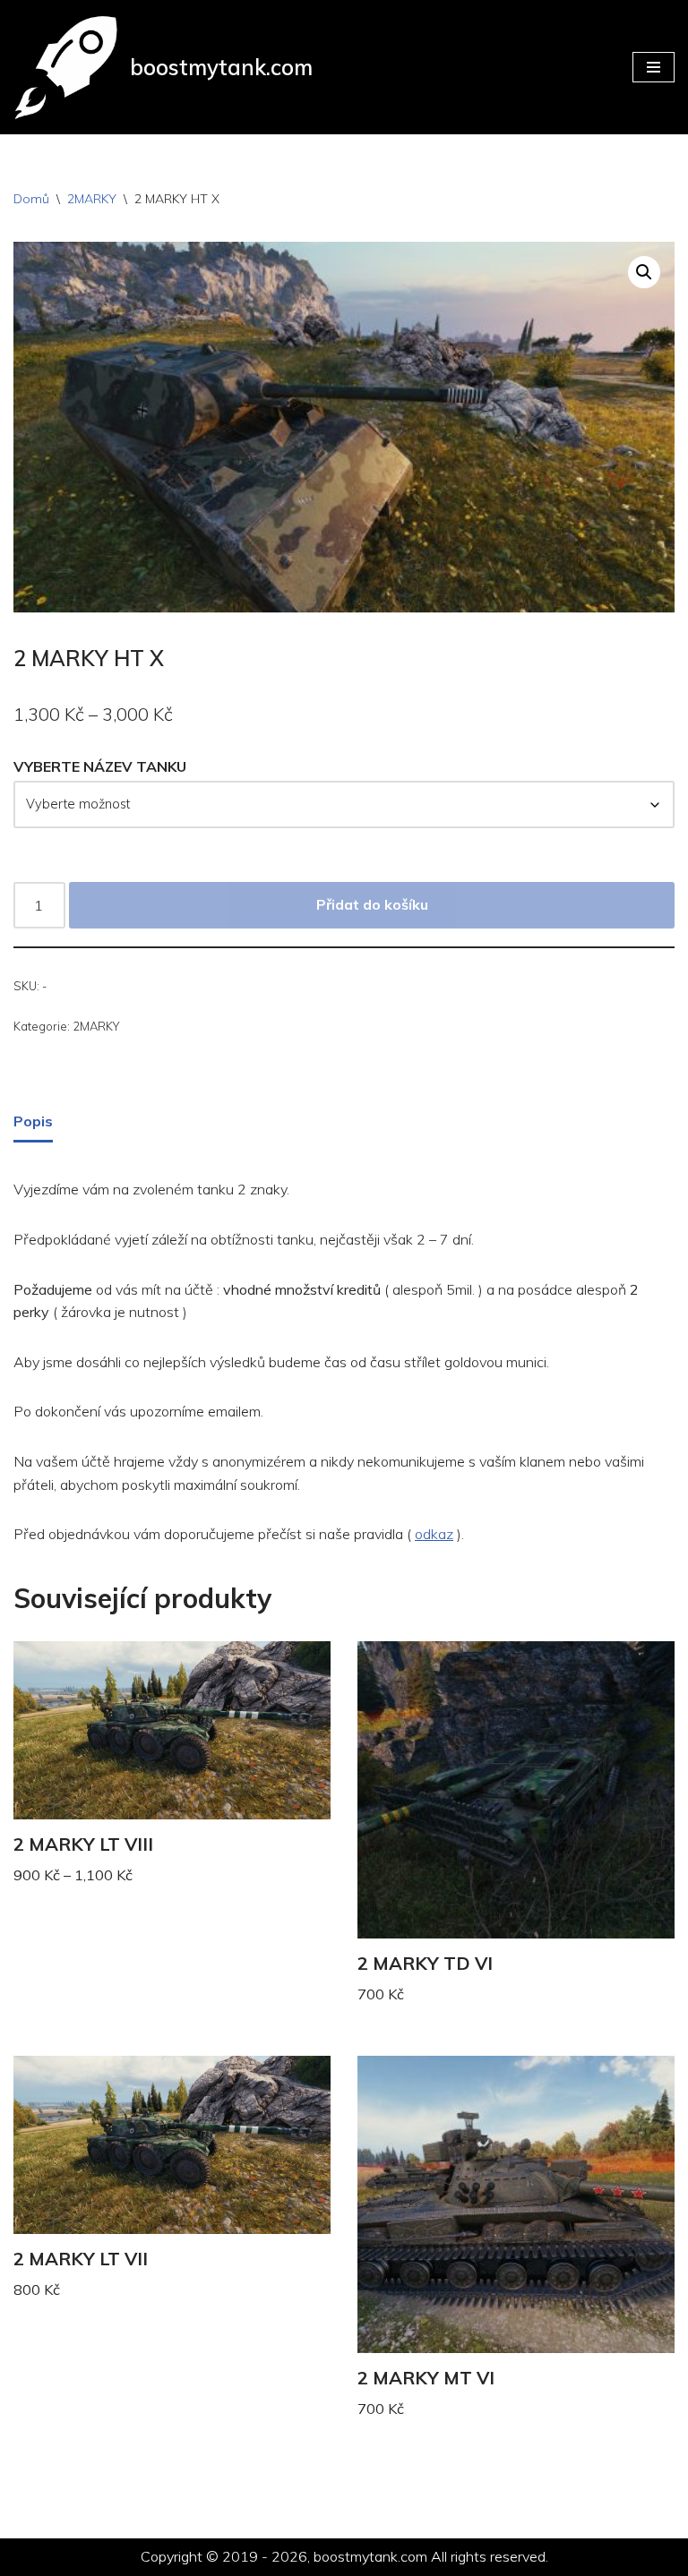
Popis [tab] (33, 1121)
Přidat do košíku (372, 904)
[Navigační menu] (654, 67)
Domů (31, 199)
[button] (644, 272)
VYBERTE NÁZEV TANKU (100, 766)
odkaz (434, 1534)
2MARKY (92, 199)
